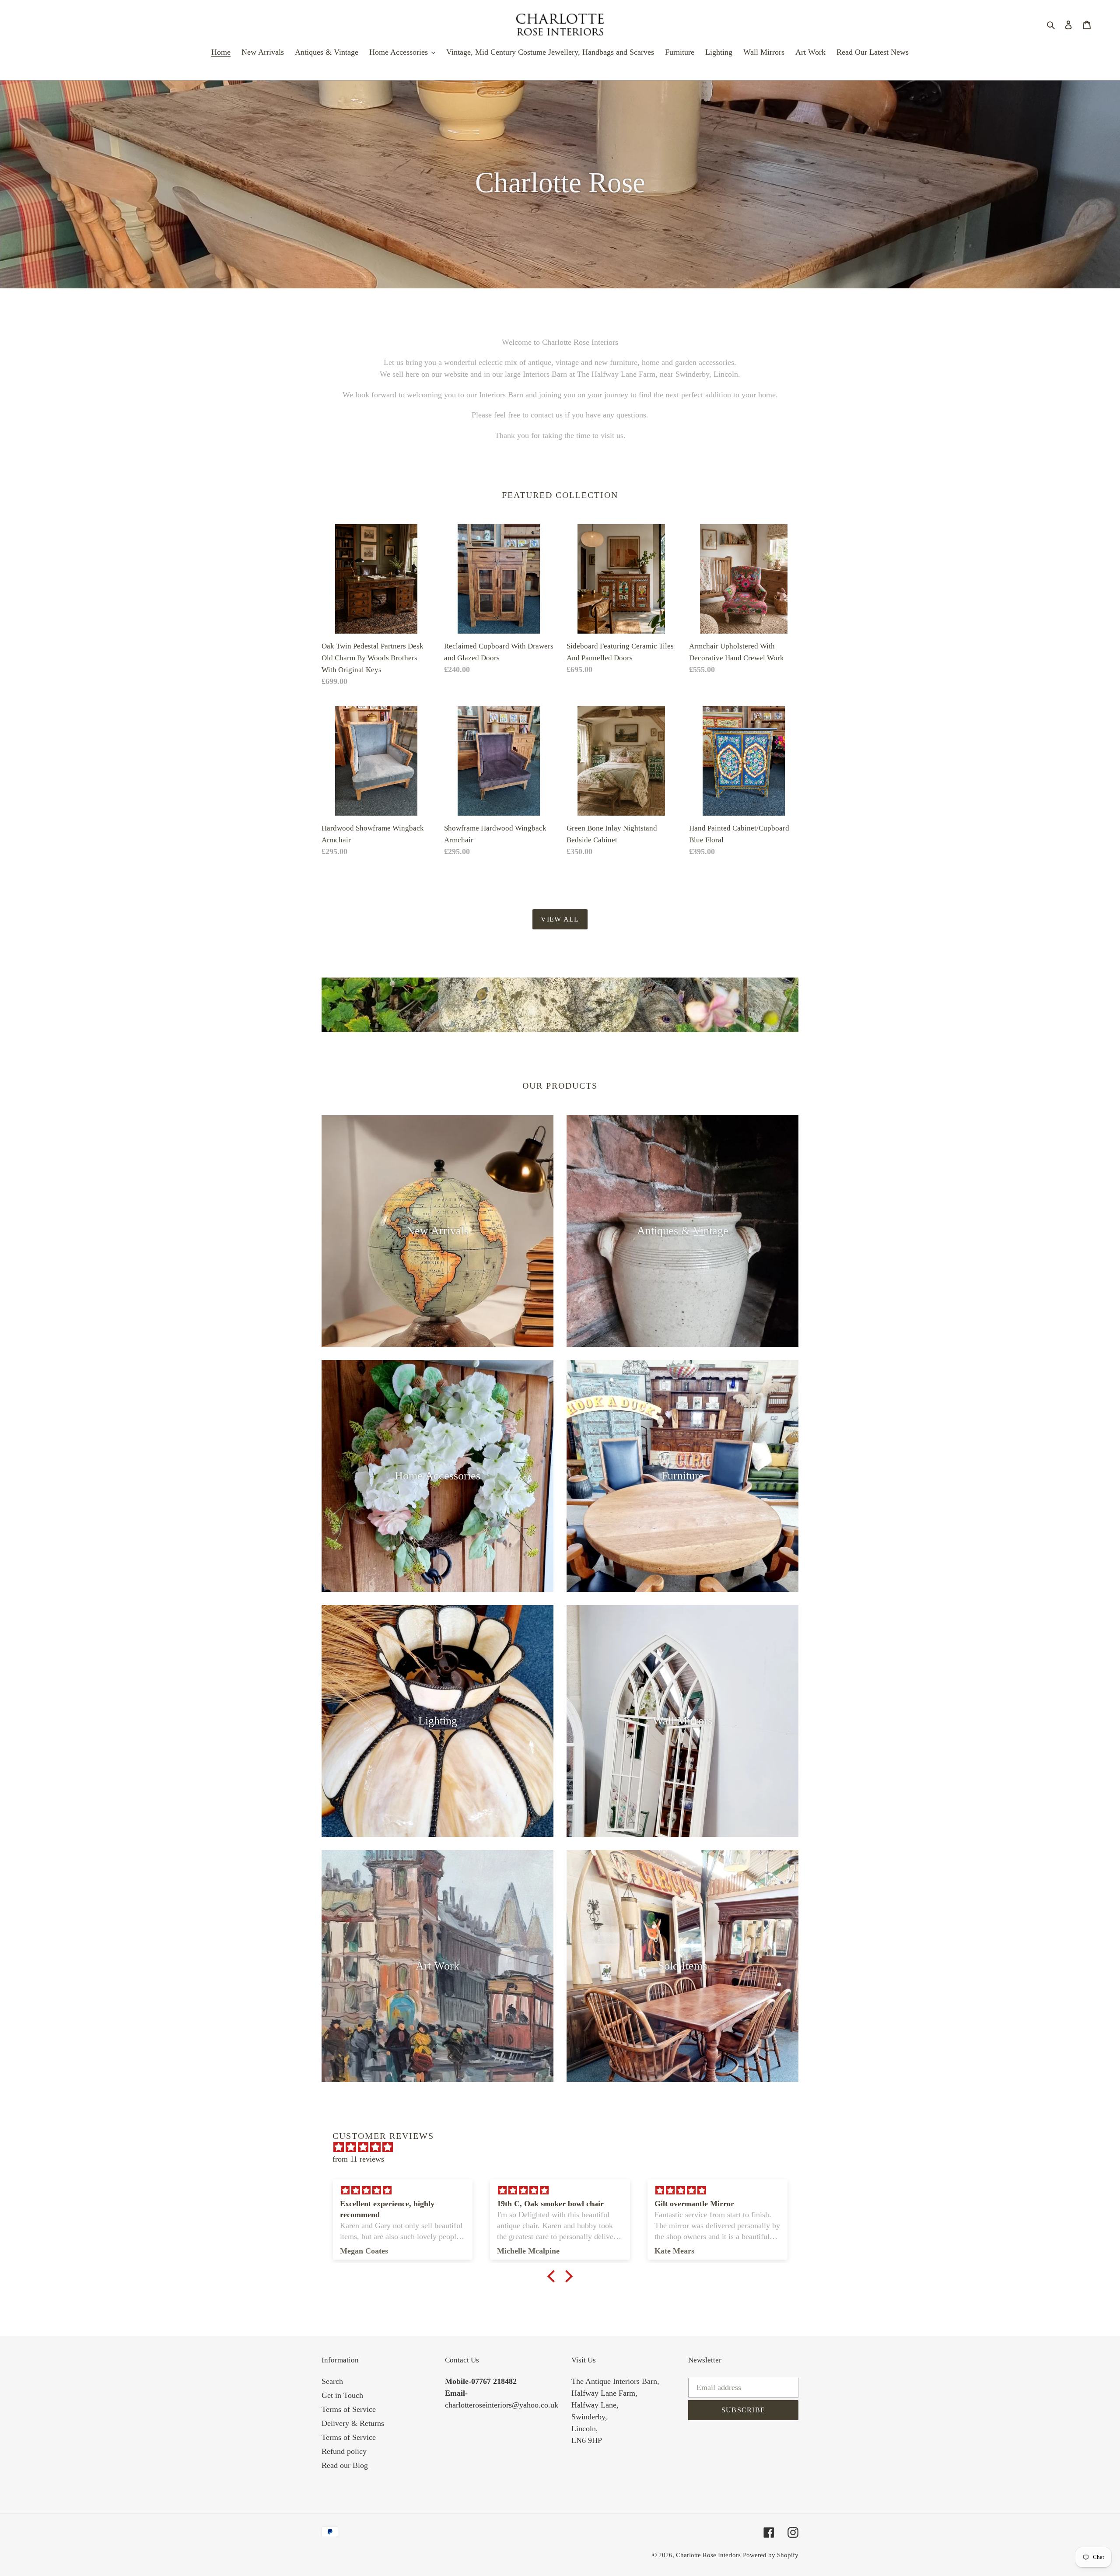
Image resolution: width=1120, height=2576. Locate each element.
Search (332, 2381)
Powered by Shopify (771, 2555)
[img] (564, 2147)
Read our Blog (345, 2465)
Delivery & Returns (353, 2423)
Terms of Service (349, 2409)
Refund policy (344, 2451)
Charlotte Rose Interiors (708, 2555)
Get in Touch (342, 2395)
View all (560, 919)
